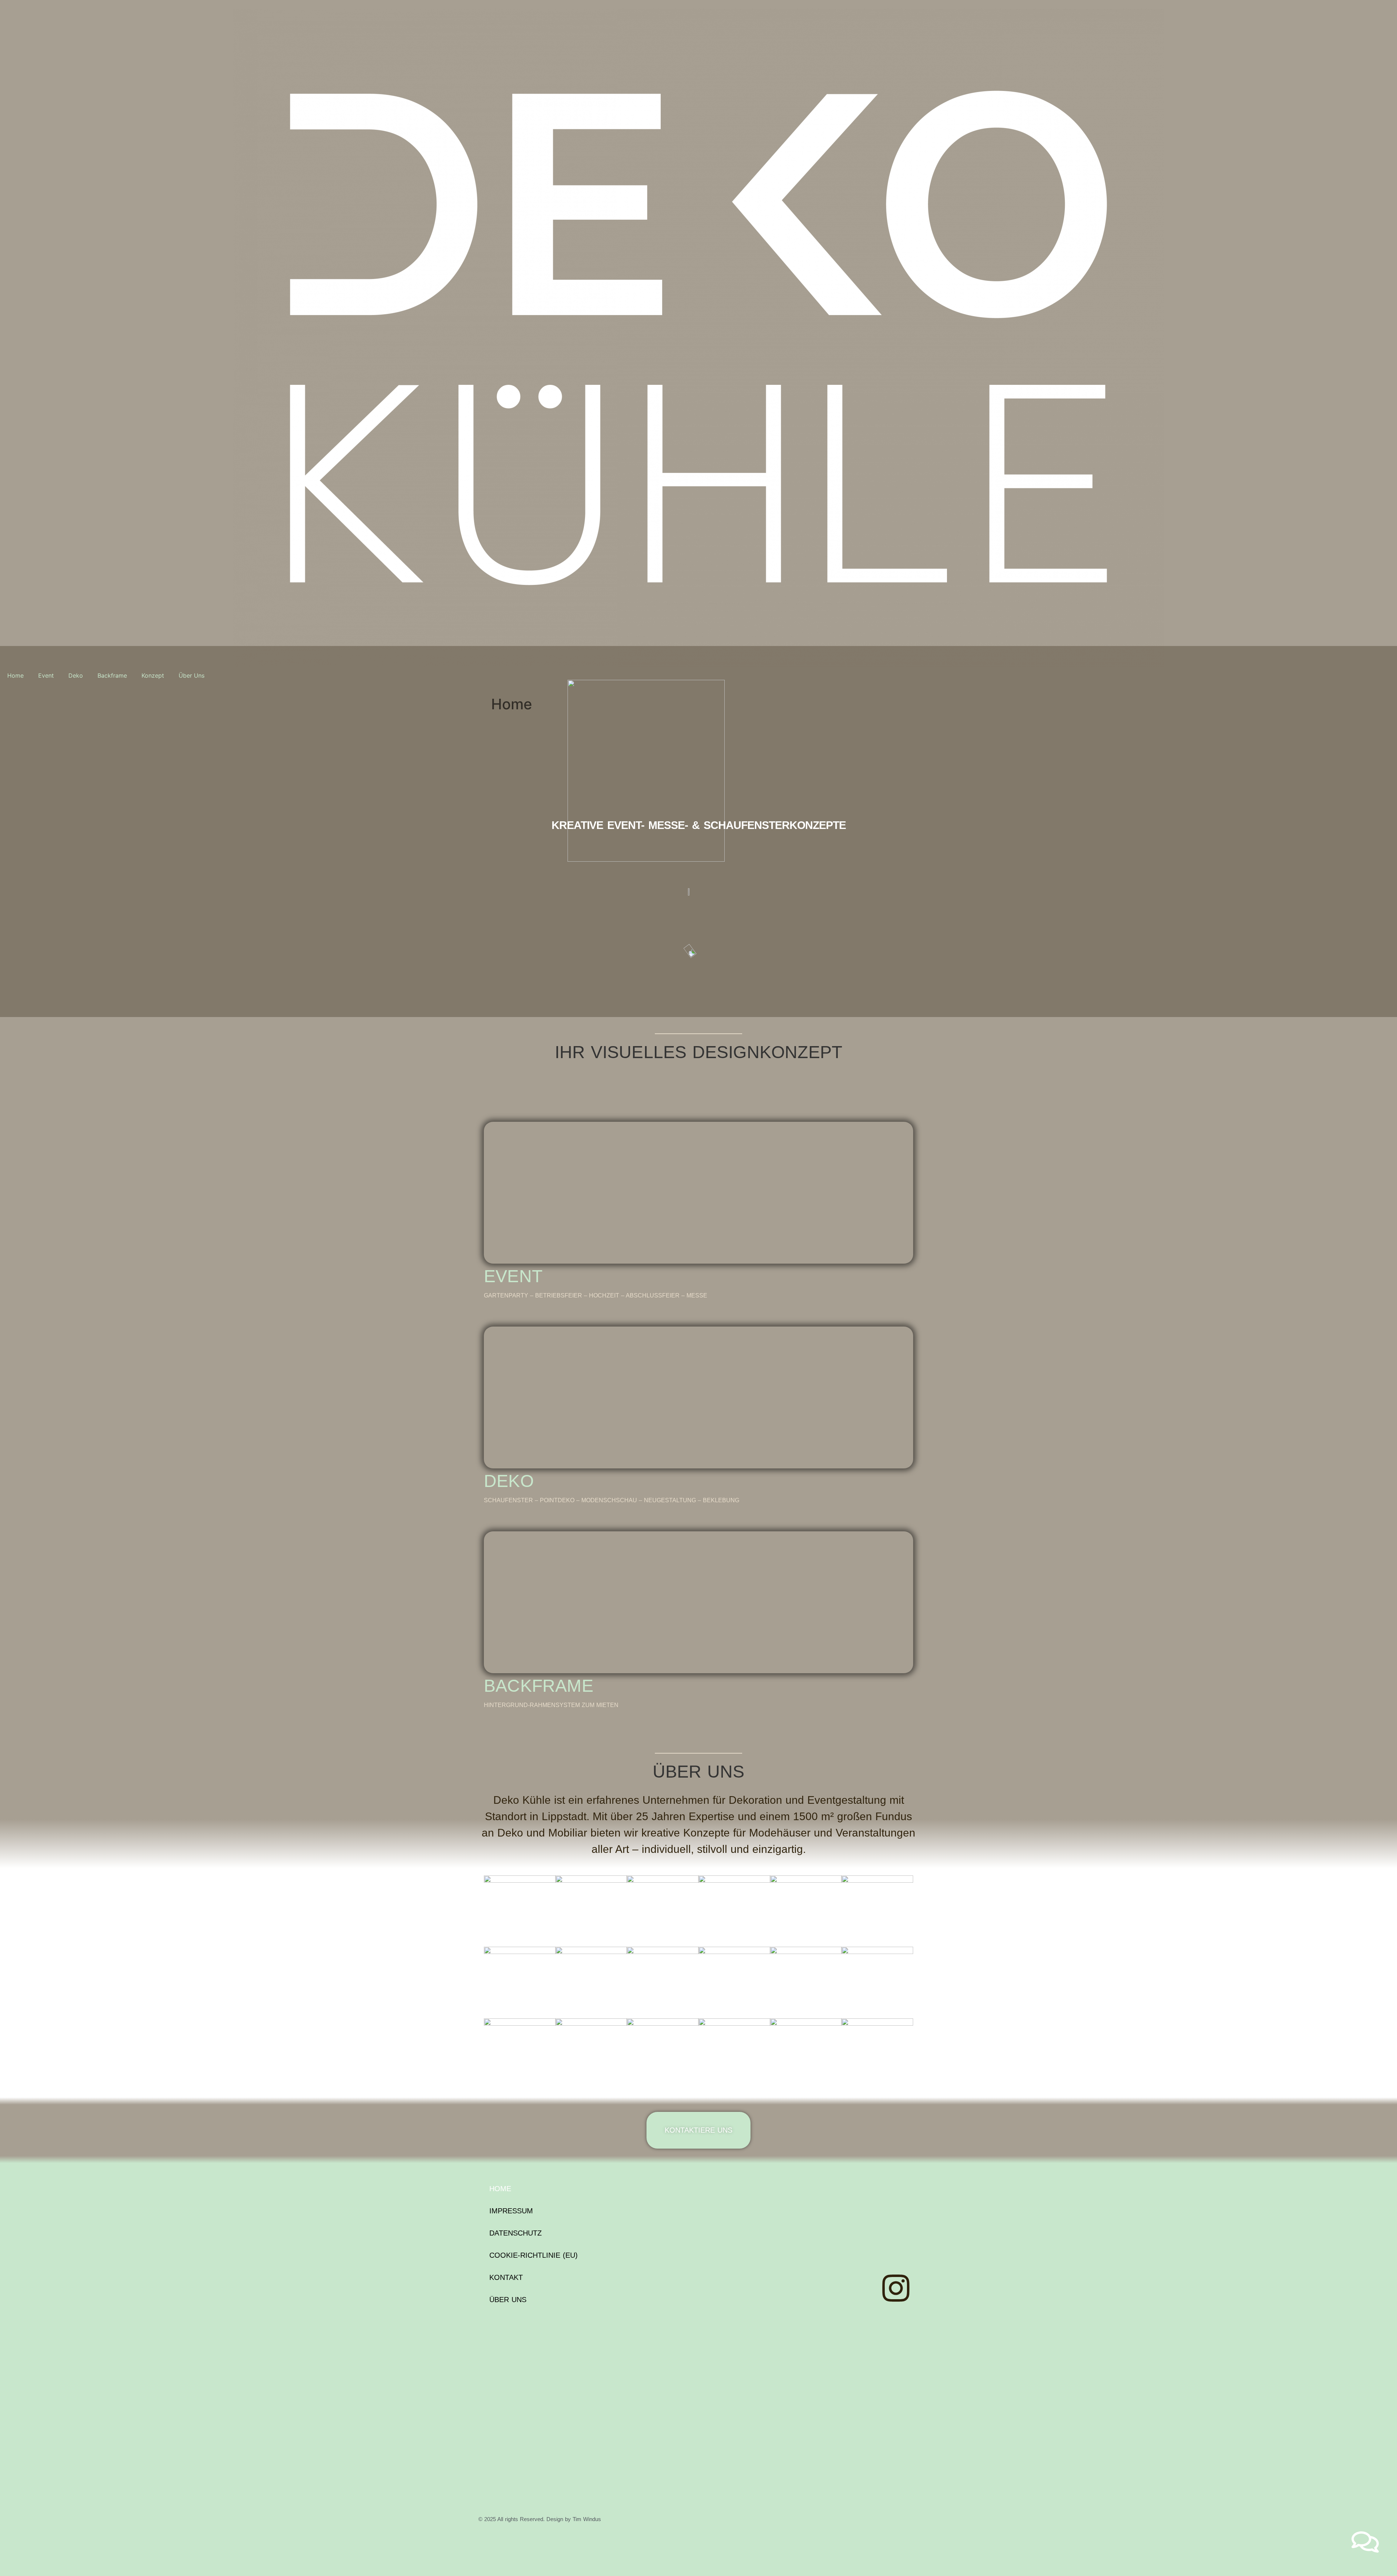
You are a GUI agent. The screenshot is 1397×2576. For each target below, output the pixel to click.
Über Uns (192, 675)
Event (46, 675)
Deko (76, 675)
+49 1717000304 (884, 2192)
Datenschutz (516, 2233)
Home (15, 675)
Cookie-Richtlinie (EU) (534, 2255)
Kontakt (506, 2277)
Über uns (508, 2300)
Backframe (112, 675)
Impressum (511, 2211)
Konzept (153, 675)
